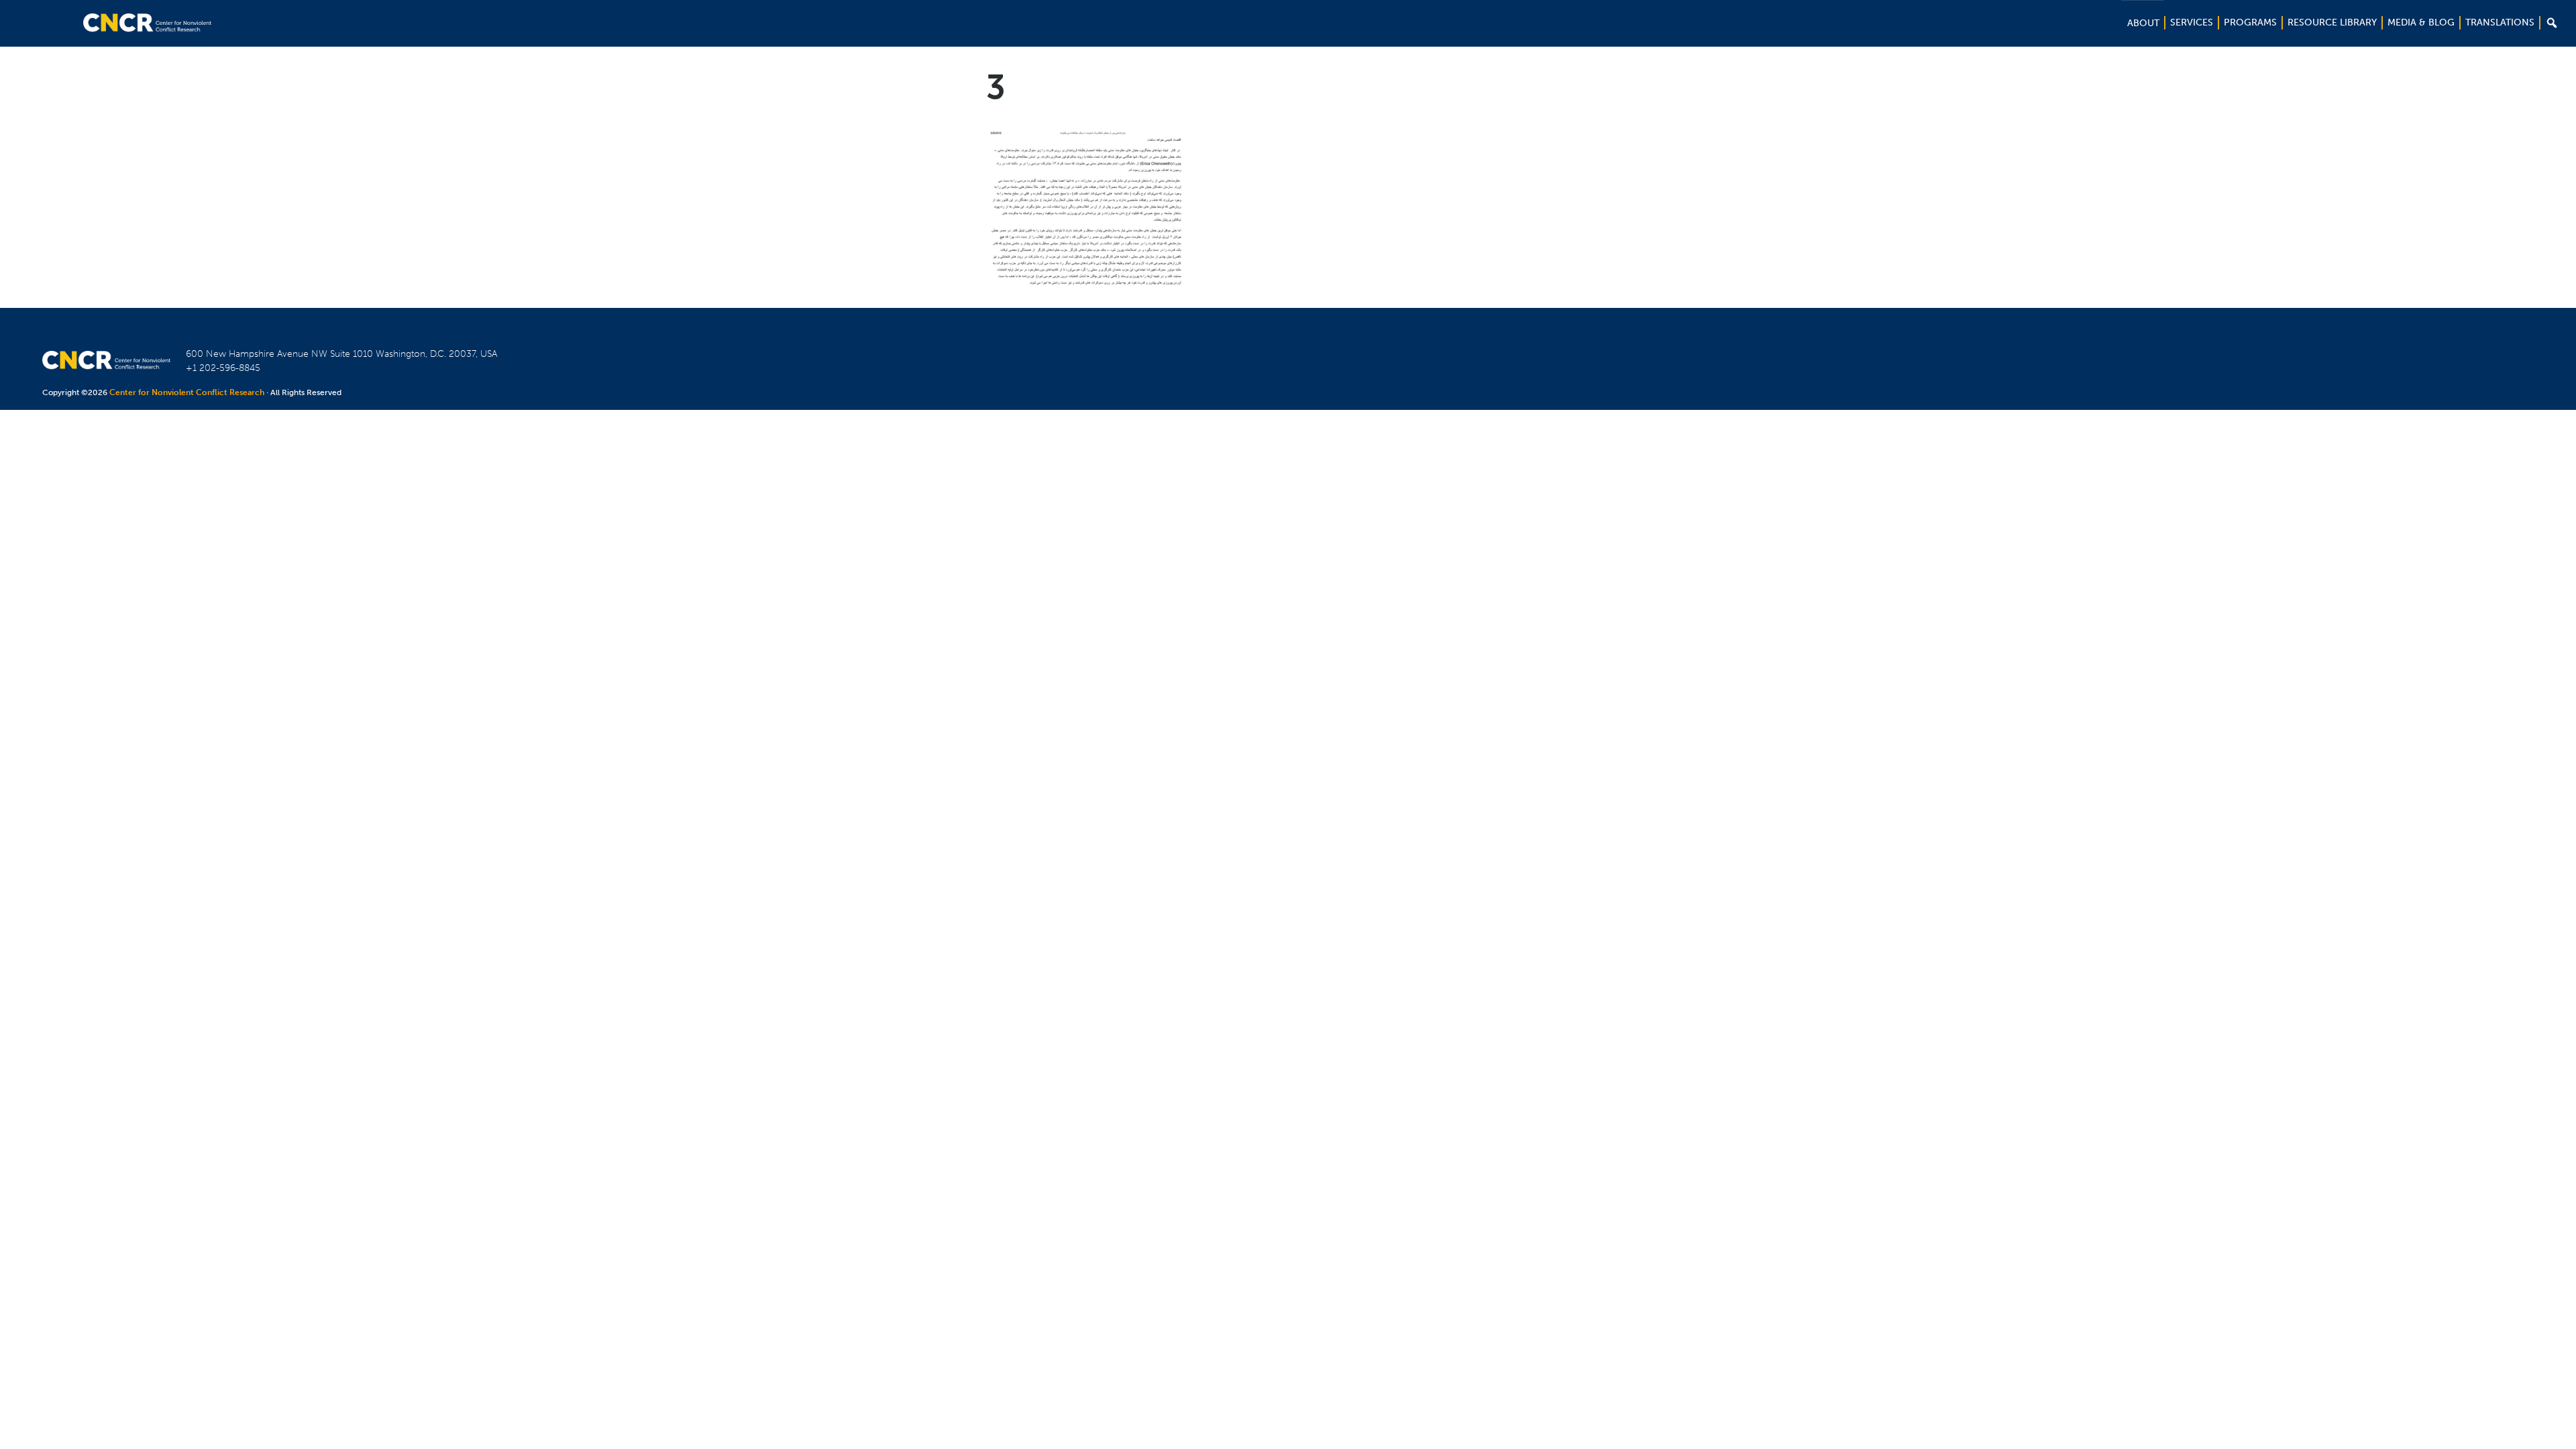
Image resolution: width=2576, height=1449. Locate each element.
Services (2192, 22)
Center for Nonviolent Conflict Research (187, 392)
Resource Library (2332, 22)
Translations (2500, 22)
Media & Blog (2421, 22)
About (2143, 23)
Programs (2250, 22)
